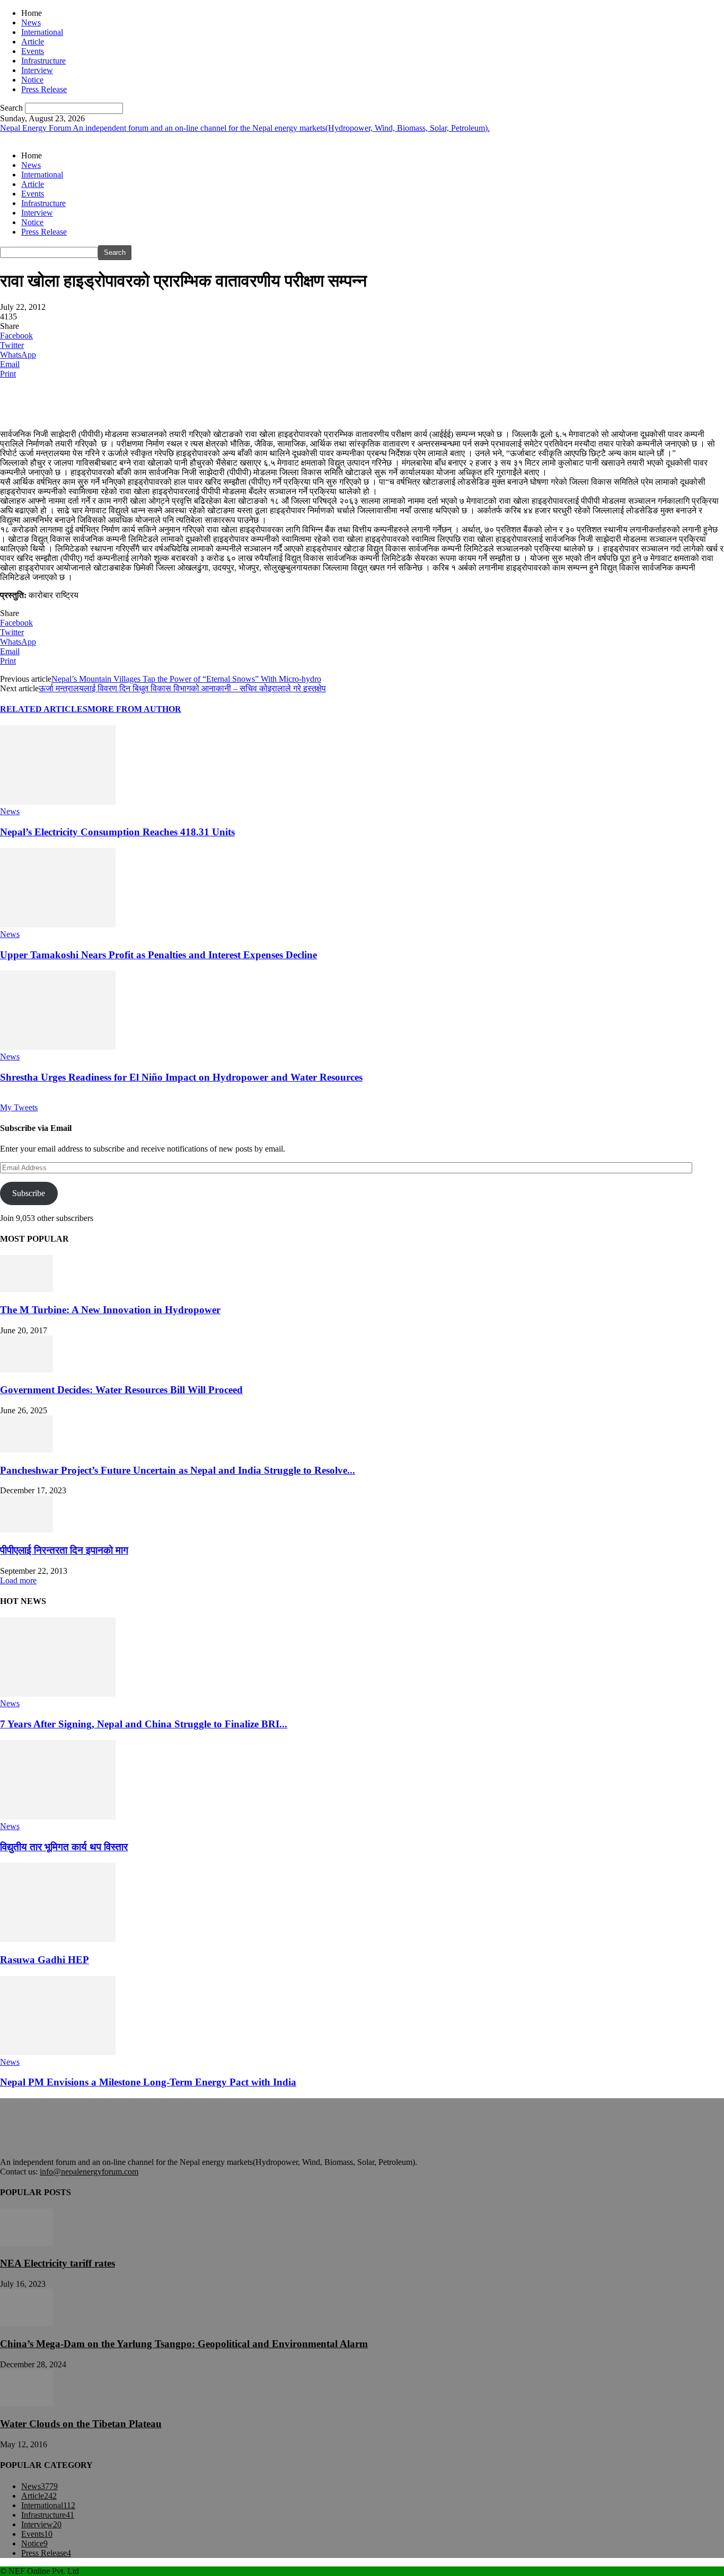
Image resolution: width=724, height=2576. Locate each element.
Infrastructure (43, 61)
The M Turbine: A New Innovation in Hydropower (110, 1310)
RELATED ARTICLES (44, 709)
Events (33, 51)
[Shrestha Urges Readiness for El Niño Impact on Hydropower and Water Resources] (58, 1047)
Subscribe (29, 1193)
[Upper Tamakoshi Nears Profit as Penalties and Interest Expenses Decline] (58, 925)
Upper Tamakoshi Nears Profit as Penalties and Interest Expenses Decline (158, 955)
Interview (37, 70)
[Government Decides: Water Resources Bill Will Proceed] (27, 1370)
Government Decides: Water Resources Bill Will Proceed (121, 1390)
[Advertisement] (124, 403)
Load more (18, 1580)
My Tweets (19, 1107)
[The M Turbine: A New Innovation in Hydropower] (27, 1289)
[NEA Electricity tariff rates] (27, 2243)
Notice (32, 80)
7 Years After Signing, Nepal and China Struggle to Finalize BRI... (144, 1724)
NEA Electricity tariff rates (58, 2263)
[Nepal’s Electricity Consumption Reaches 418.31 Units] (58, 802)
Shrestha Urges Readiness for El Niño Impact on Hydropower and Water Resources (181, 1077)
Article (33, 42)
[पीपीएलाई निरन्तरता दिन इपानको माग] (27, 1530)
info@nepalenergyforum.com (89, 2172)
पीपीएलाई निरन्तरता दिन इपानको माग (64, 1550)
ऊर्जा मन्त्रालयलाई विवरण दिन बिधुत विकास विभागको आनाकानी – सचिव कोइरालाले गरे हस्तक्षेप (182, 688)
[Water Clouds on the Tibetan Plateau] (27, 2404)
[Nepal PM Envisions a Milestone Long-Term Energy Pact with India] (58, 2052)
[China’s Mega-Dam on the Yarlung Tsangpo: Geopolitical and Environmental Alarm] (27, 2323)
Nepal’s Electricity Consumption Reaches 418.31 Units (117, 832)
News (31, 23)
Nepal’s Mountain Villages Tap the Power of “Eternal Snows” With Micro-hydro (186, 679)
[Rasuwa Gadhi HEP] (58, 1939)
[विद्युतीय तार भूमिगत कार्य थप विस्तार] (58, 1817)
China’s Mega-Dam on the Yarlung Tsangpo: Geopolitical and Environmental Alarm (184, 2344)
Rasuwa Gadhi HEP (45, 1960)
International (42, 32)
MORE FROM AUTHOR (134, 709)
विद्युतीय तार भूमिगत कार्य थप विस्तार (64, 1847)
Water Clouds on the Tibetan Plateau (81, 2424)
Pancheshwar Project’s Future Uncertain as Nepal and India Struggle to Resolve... (178, 1470)
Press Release (44, 89)
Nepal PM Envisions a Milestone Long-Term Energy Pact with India (148, 2082)
